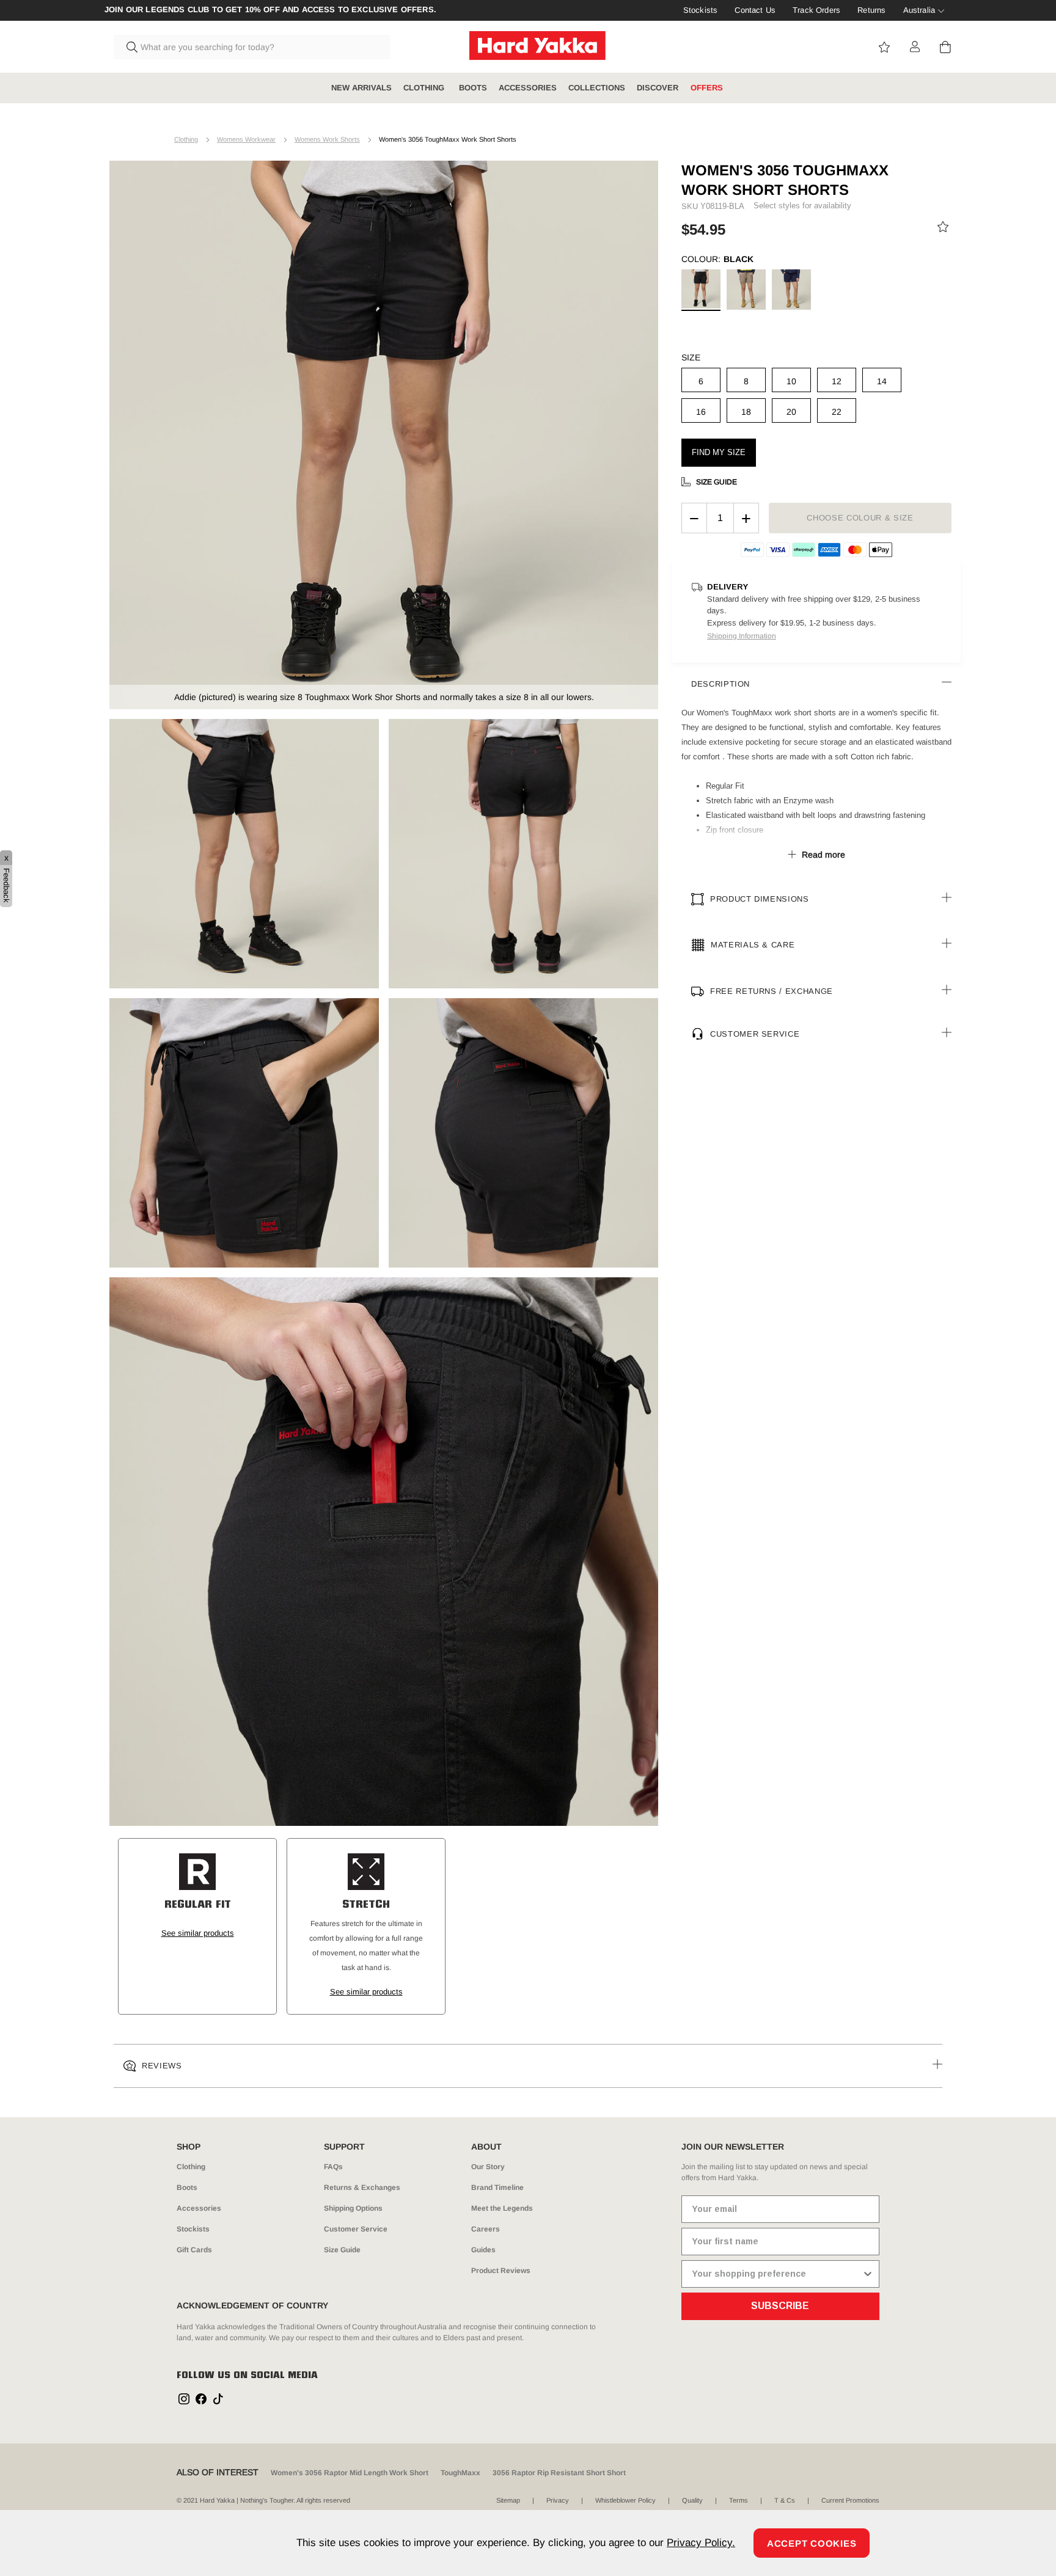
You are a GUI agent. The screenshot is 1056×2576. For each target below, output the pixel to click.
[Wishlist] (943, 229)
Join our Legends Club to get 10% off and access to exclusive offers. (270, 10)
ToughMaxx (460, 2473)
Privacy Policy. (701, 2543)
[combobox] (252, 47)
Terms (739, 2500)
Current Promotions (850, 2500)
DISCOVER (658, 88)
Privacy (558, 2500)
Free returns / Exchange (772, 991)
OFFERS (707, 88)
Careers (486, 2229)
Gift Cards (194, 2250)
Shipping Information (742, 636)
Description (721, 684)
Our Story (488, 2167)
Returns (871, 10)
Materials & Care (753, 945)
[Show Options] (868, 2274)
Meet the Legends (502, 2208)
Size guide (717, 482)
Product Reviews (501, 2271)
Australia (919, 10)
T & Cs (785, 2500)
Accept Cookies (812, 2543)
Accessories (199, 2208)
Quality (692, 2500)
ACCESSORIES (528, 88)
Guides (483, 2250)
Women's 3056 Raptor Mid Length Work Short (350, 2473)
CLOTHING (425, 88)
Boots (187, 2187)
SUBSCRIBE (780, 2306)
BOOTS (473, 88)
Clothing (186, 139)
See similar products (198, 1933)
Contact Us (755, 10)
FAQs (333, 2167)
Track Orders (816, 10)
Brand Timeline (497, 2187)
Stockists (700, 10)
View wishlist (884, 47)
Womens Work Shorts (327, 139)
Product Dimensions (760, 899)
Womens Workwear (246, 139)
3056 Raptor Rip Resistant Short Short (559, 2473)
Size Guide (342, 2250)
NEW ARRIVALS (361, 88)
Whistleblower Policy (625, 2500)
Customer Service (755, 1034)
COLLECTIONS (597, 88)
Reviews (162, 2066)
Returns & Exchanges (362, 2187)
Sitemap (508, 2500)
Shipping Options (353, 2208)
